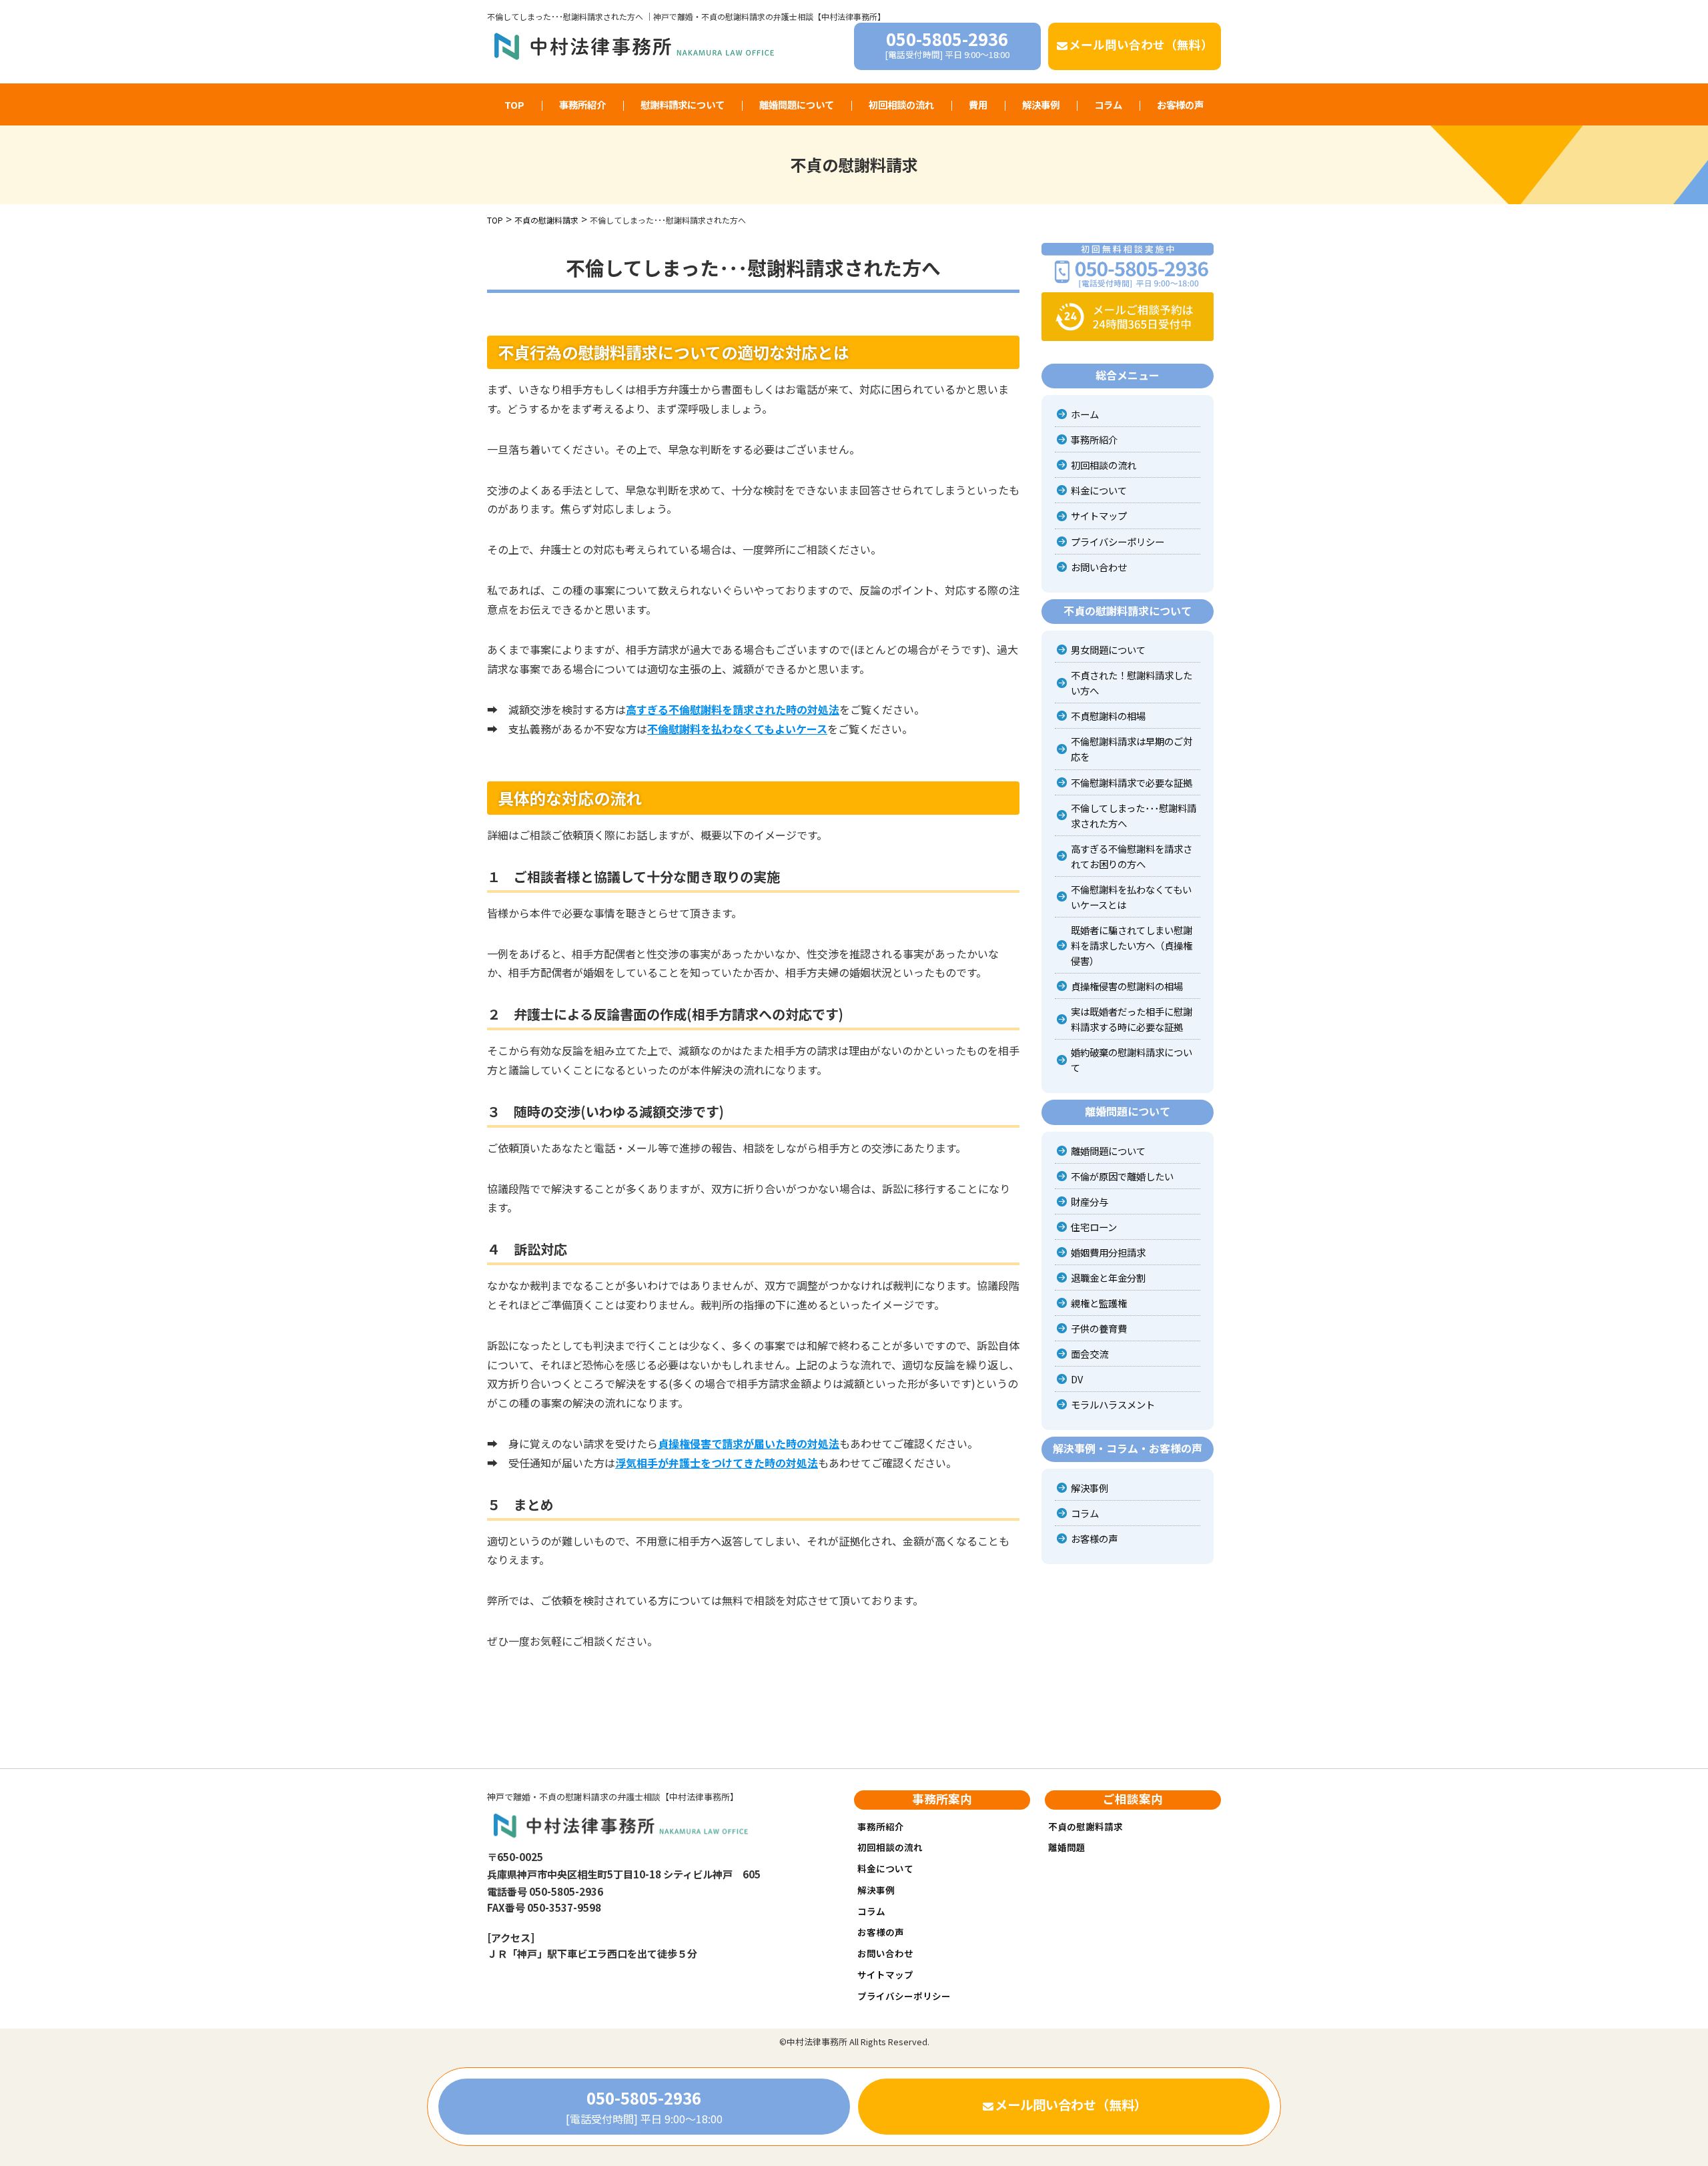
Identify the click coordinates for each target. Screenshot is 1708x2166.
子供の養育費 (1099, 1328)
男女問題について (1108, 650)
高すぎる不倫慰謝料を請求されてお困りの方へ (1132, 856)
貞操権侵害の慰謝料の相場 (1127, 986)
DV (1077, 1379)
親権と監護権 (1099, 1303)
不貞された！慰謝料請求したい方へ (1132, 683)
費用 (978, 104)
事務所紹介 (582, 104)
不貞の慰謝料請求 (1086, 1826)
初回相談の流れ (901, 104)
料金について (1099, 490)
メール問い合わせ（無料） (1141, 44)
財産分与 (1090, 1201)
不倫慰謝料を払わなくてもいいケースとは (1131, 897)
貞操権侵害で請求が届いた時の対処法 (749, 1443)
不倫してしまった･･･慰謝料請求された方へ (1134, 815)
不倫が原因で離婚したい (1122, 1176)
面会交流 (1090, 1354)
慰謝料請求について (683, 104)
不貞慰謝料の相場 (1108, 716)
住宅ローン (1094, 1227)
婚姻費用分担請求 (1108, 1252)
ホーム (1085, 414)
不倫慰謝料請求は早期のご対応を (1132, 749)
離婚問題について (797, 104)
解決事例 (1041, 104)
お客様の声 (1180, 104)
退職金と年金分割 (1108, 1278)
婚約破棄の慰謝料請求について (1132, 1060)
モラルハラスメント (1113, 1404)
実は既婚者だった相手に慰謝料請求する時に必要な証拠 (1132, 1019)
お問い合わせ (1099, 567)
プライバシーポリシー (1118, 541)
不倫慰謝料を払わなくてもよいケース (737, 729)
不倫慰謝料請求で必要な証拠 (1132, 782)
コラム (1108, 104)
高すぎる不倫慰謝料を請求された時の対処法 (733, 709)
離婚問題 (1067, 1847)
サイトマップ (1099, 515)
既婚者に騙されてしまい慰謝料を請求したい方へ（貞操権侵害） (1132, 945)
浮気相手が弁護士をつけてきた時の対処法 (717, 1463)
